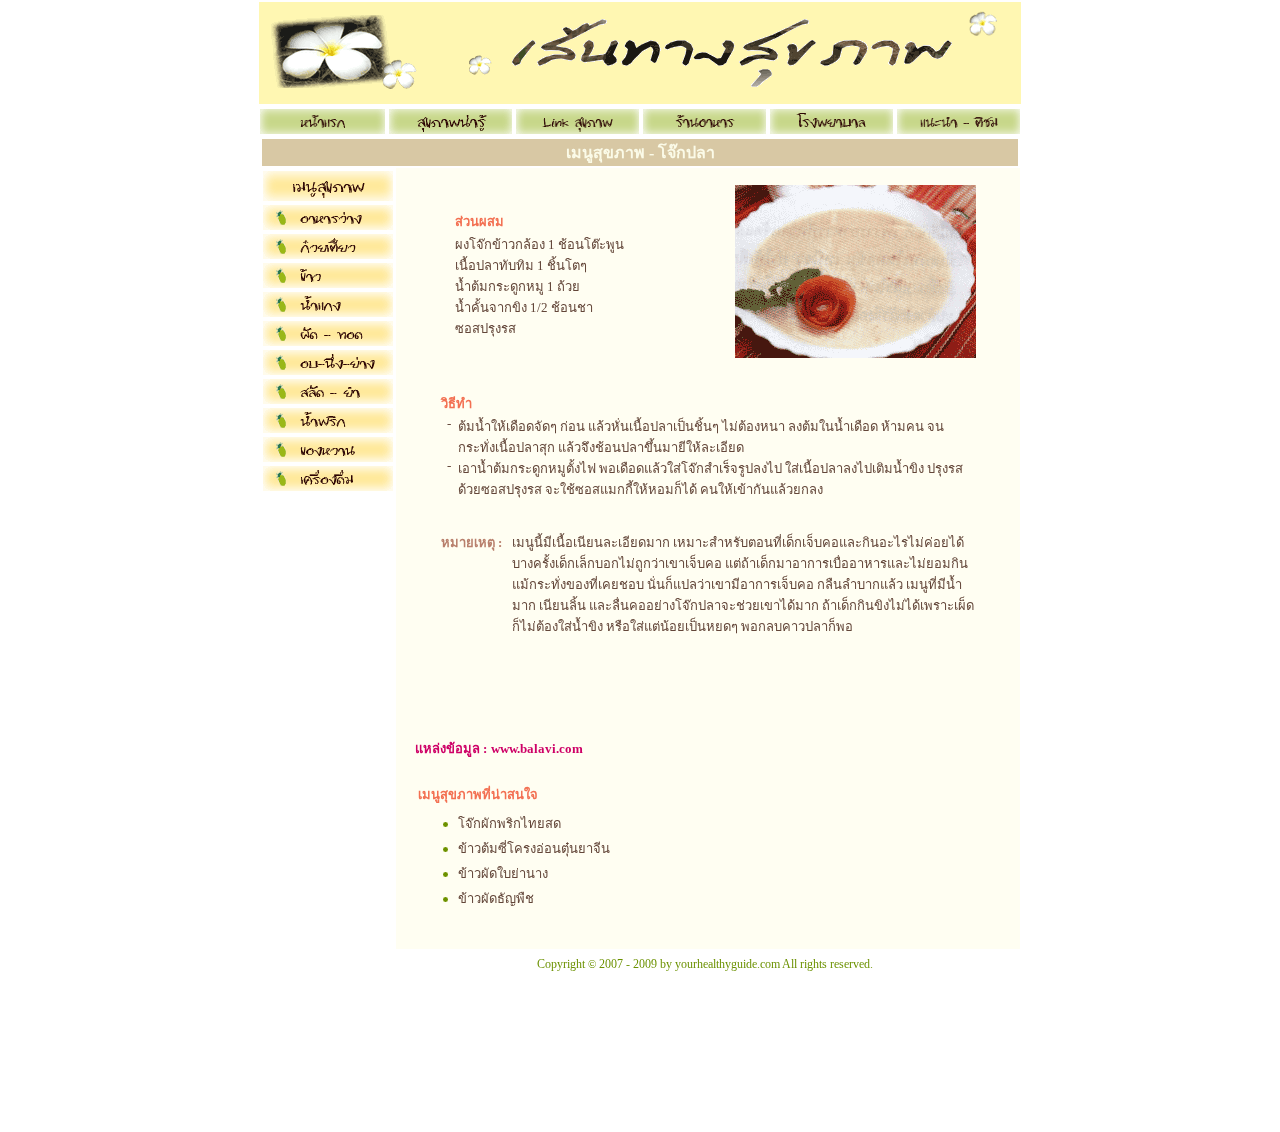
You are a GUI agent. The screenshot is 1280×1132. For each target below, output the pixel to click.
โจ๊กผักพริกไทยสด (509, 823)
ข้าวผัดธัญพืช (496, 898)
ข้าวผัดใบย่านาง (503, 873)
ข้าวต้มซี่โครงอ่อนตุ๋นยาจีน (534, 848)
